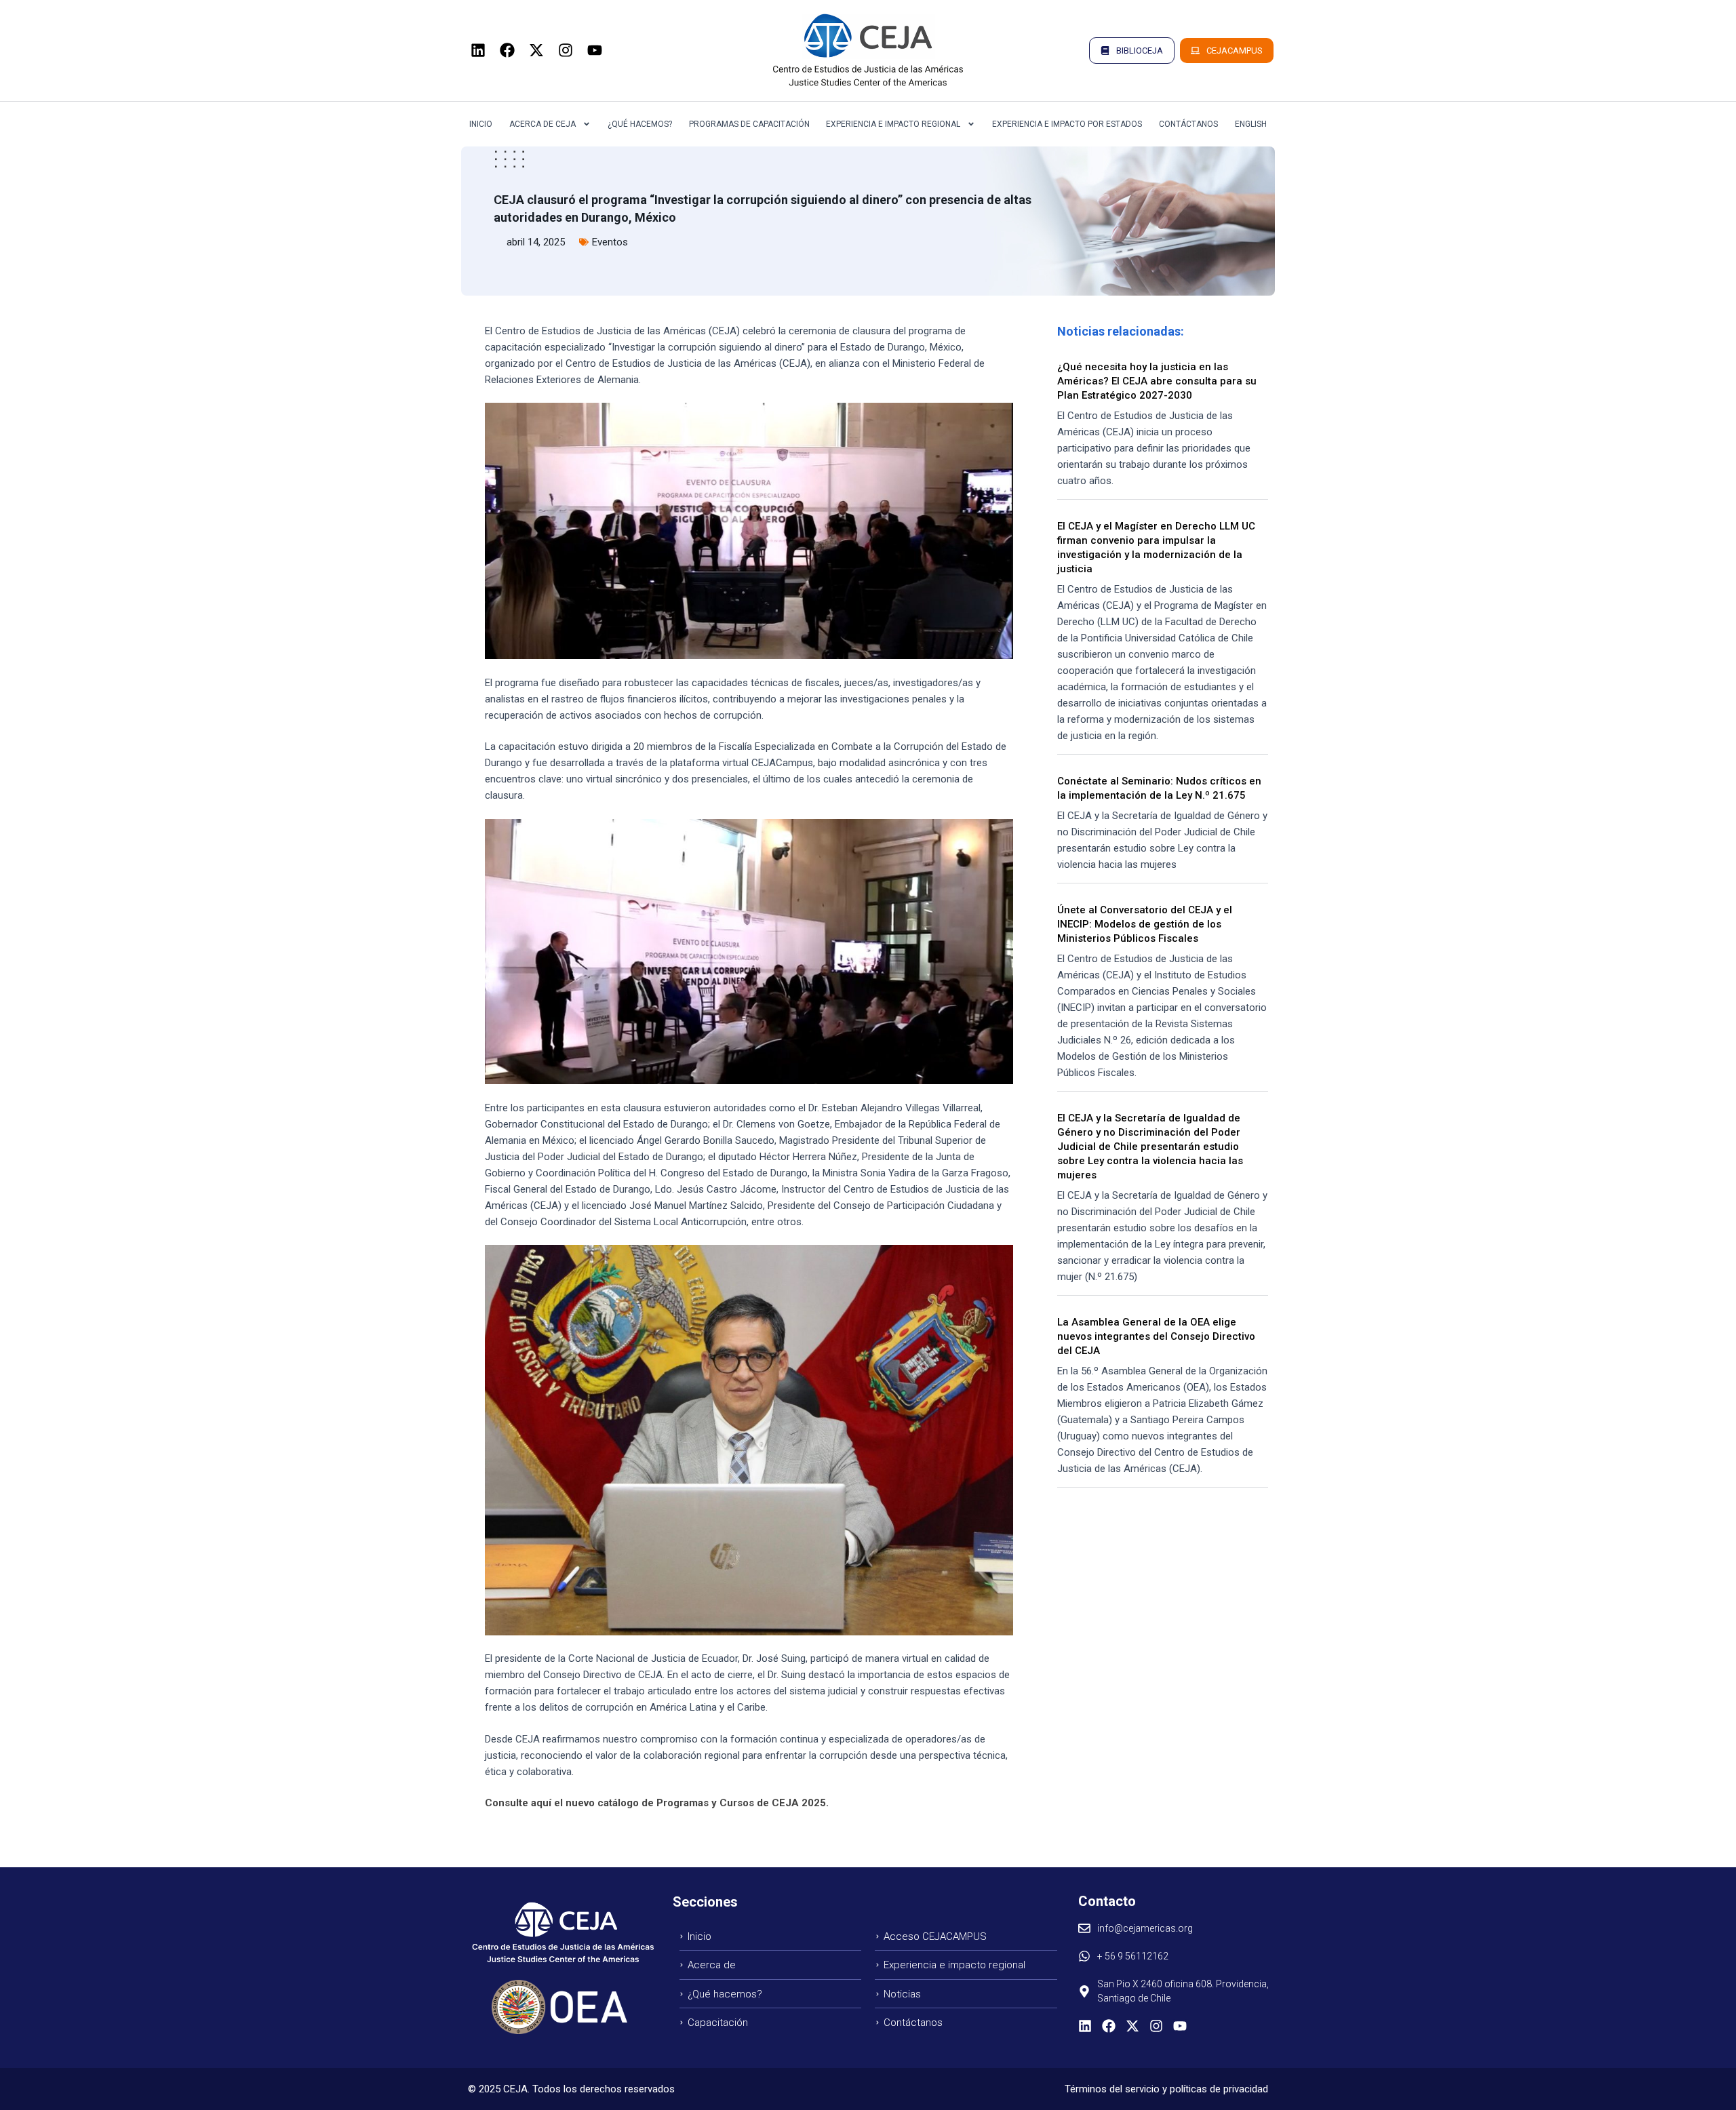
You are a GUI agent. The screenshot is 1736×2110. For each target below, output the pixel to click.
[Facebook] (507, 50)
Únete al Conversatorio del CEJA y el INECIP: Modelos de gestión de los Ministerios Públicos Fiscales (1145, 924)
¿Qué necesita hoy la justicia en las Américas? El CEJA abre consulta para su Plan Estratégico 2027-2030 (1157, 381)
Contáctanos (1188, 124)
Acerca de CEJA (542, 124)
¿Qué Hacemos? (640, 124)
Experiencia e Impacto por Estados (1067, 124)
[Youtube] (595, 50)
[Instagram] (566, 50)
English (1251, 124)
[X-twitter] (536, 50)
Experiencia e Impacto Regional (893, 124)
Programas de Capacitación (749, 124)
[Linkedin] (478, 50)
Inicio (481, 124)
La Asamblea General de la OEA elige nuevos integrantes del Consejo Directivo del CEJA (1156, 1336)
